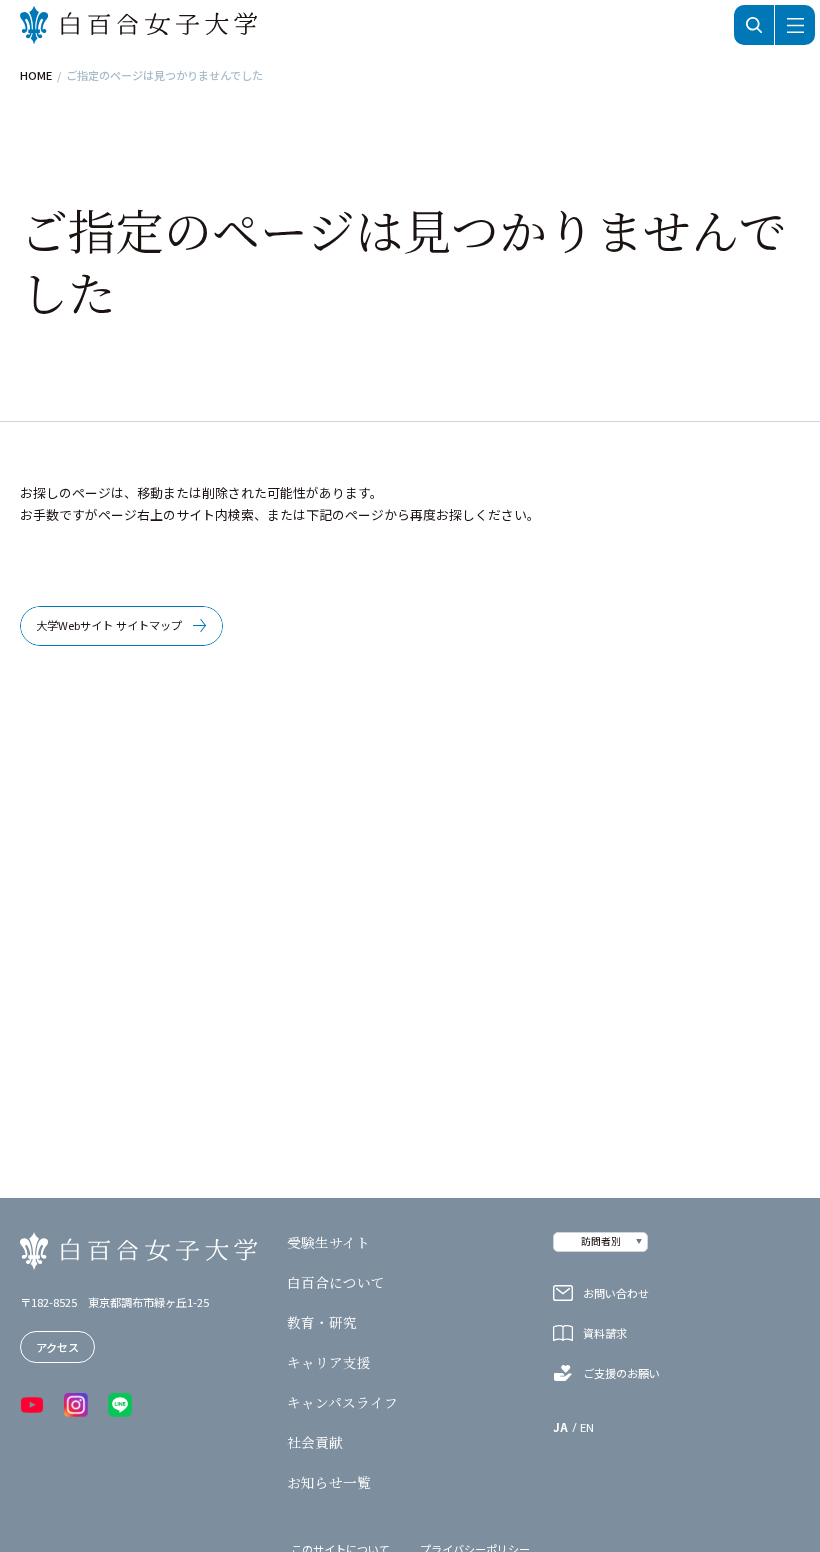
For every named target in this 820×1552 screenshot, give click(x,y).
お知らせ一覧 (329, 1483)
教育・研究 (322, 1323)
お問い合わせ (616, 1293)
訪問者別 (601, 1241)
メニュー (795, 25)
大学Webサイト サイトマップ (109, 625)
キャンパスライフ (342, 1403)
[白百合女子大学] (138, 25)
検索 (754, 25)
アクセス (57, 1347)
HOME (36, 75)
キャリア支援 (329, 1363)
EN (587, 1427)
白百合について (336, 1283)
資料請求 (605, 1333)
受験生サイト (328, 1243)
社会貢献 (315, 1443)
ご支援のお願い (621, 1373)
